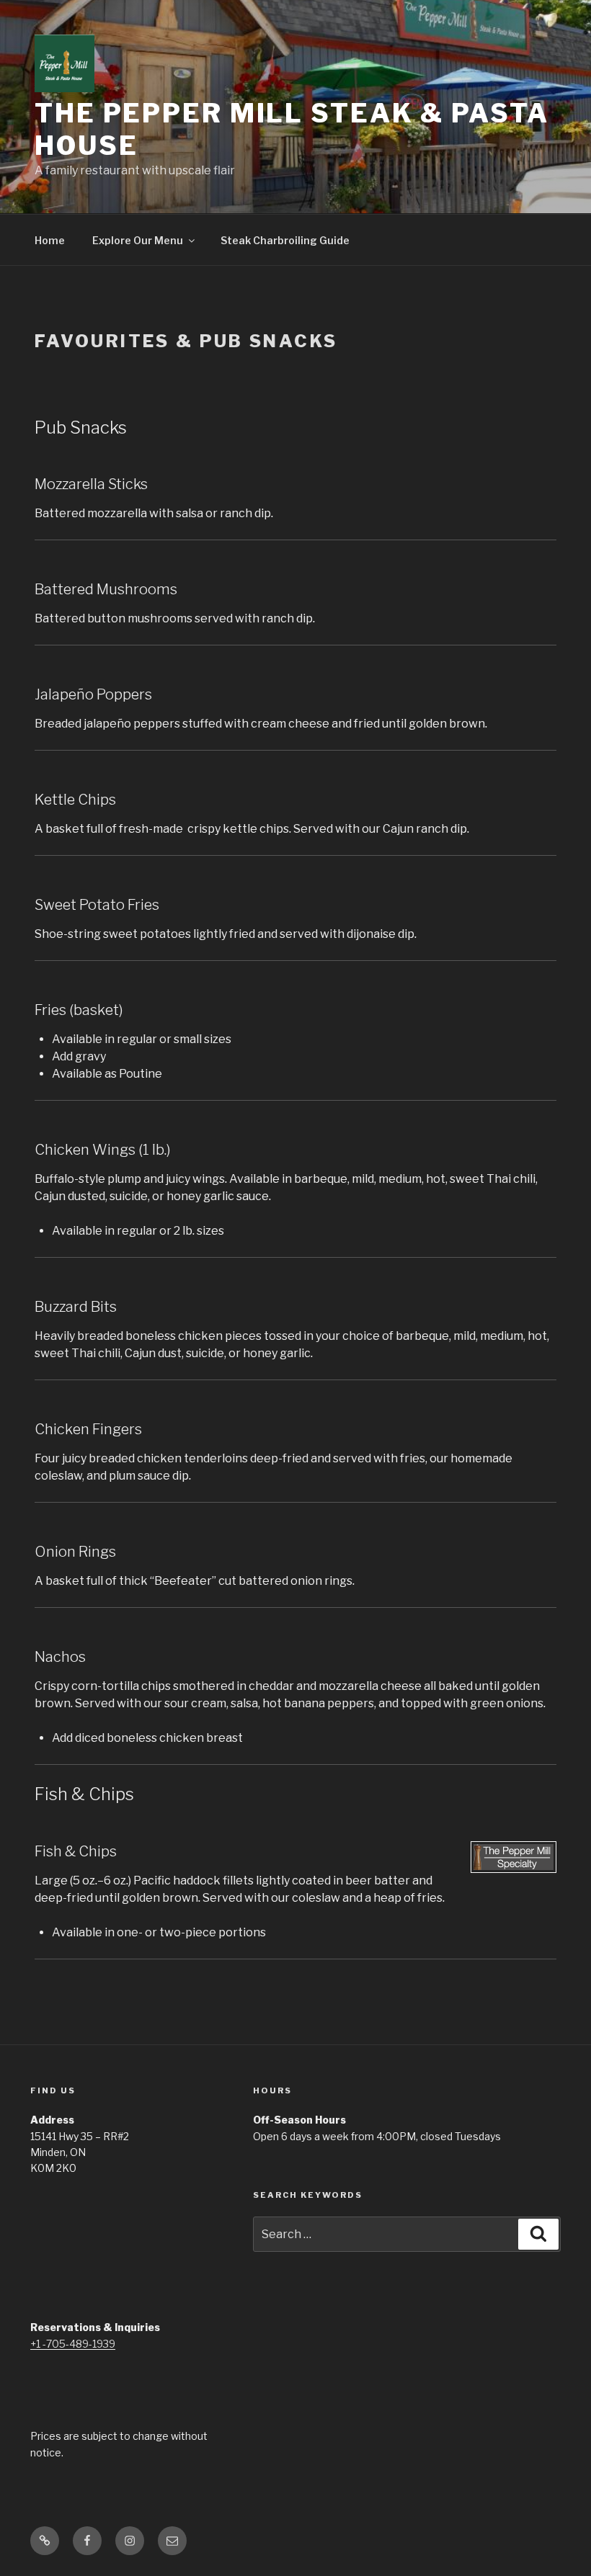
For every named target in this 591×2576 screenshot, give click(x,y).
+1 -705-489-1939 (73, 2344)
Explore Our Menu (138, 240)
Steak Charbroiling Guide (285, 240)
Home (50, 240)
